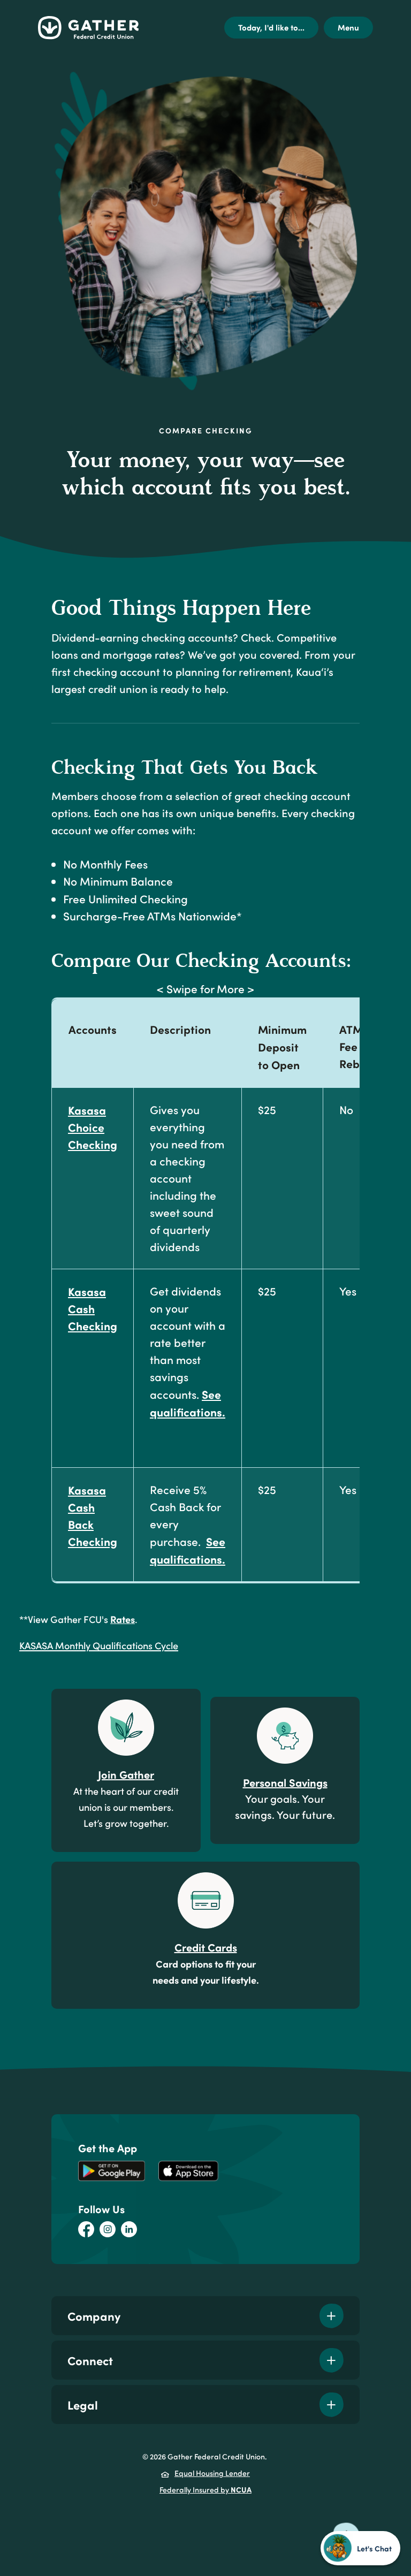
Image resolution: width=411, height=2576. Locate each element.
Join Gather (126, 1774)
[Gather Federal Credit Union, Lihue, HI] (88, 28)
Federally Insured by (205, 2489)
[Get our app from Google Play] (112, 2170)
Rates (123, 1619)
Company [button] (94, 2316)
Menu (348, 27)
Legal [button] (83, 2404)
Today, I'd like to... (271, 27)
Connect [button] (90, 2360)
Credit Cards (206, 1947)
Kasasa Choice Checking (93, 1127)
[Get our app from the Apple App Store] (188, 2170)
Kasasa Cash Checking (93, 1308)
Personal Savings (285, 1782)
